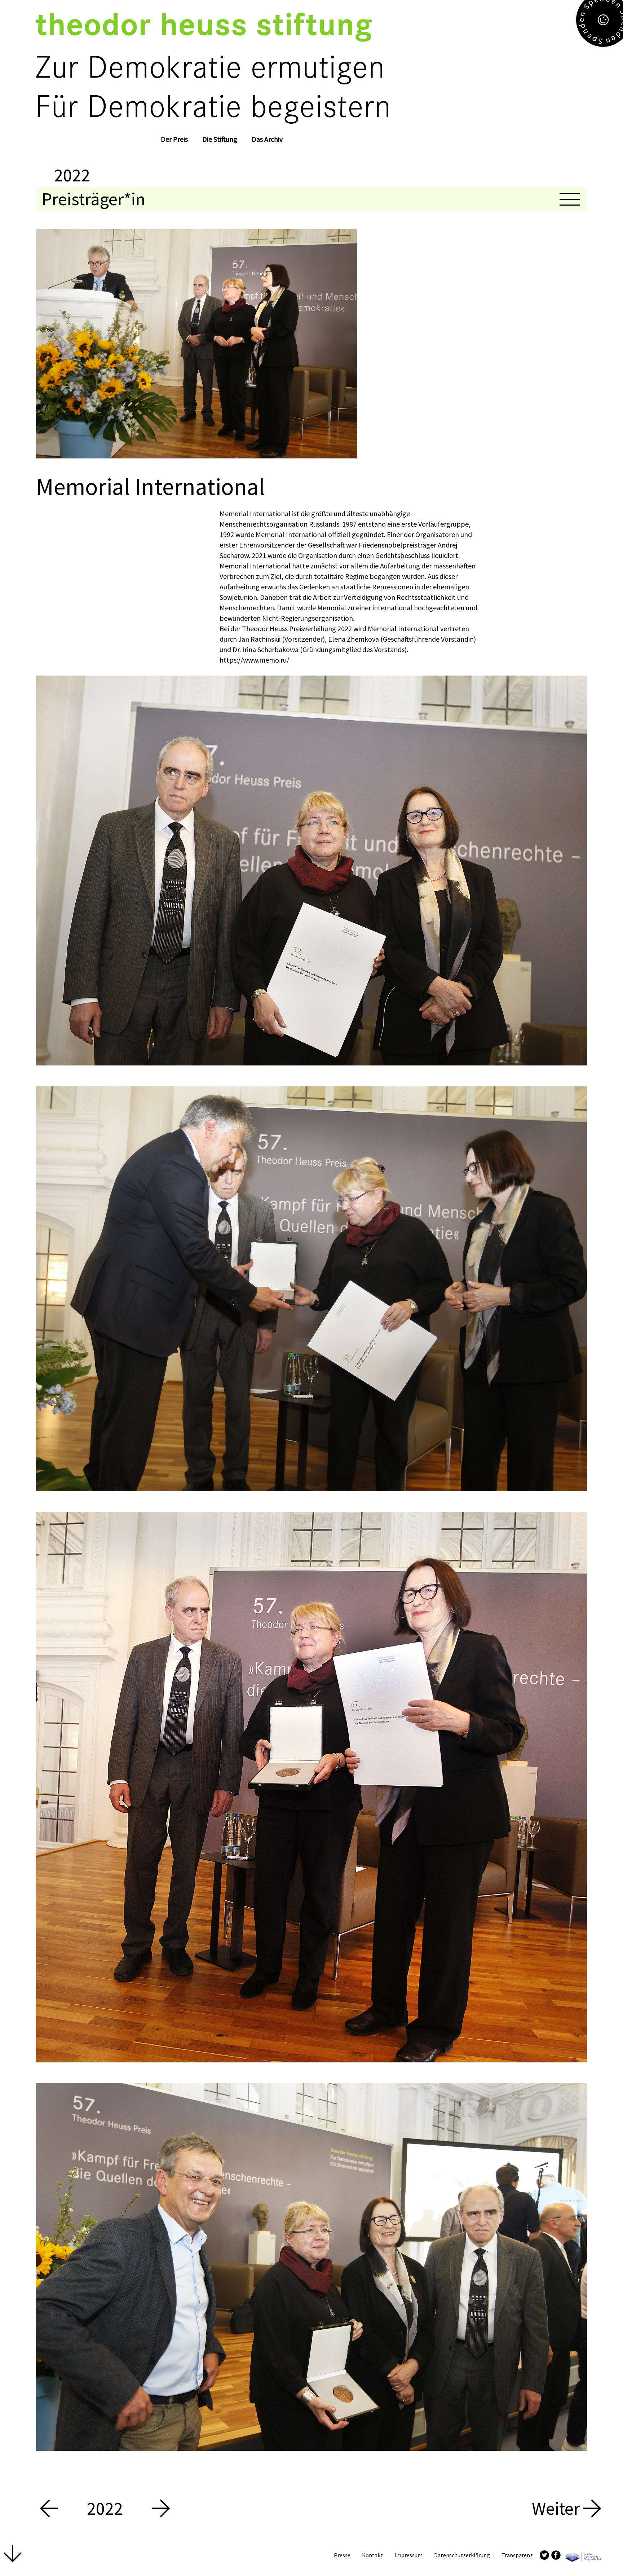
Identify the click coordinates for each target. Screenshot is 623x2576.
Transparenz (517, 2555)
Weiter (558, 2509)
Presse (342, 2555)
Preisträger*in (94, 199)
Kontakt (372, 2555)
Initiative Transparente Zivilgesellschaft (583, 2555)
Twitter (544, 2555)
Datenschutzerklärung (462, 2555)
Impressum (408, 2555)
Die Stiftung (220, 139)
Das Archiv (267, 139)
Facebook (556, 2555)
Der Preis (174, 139)
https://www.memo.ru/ (254, 660)
